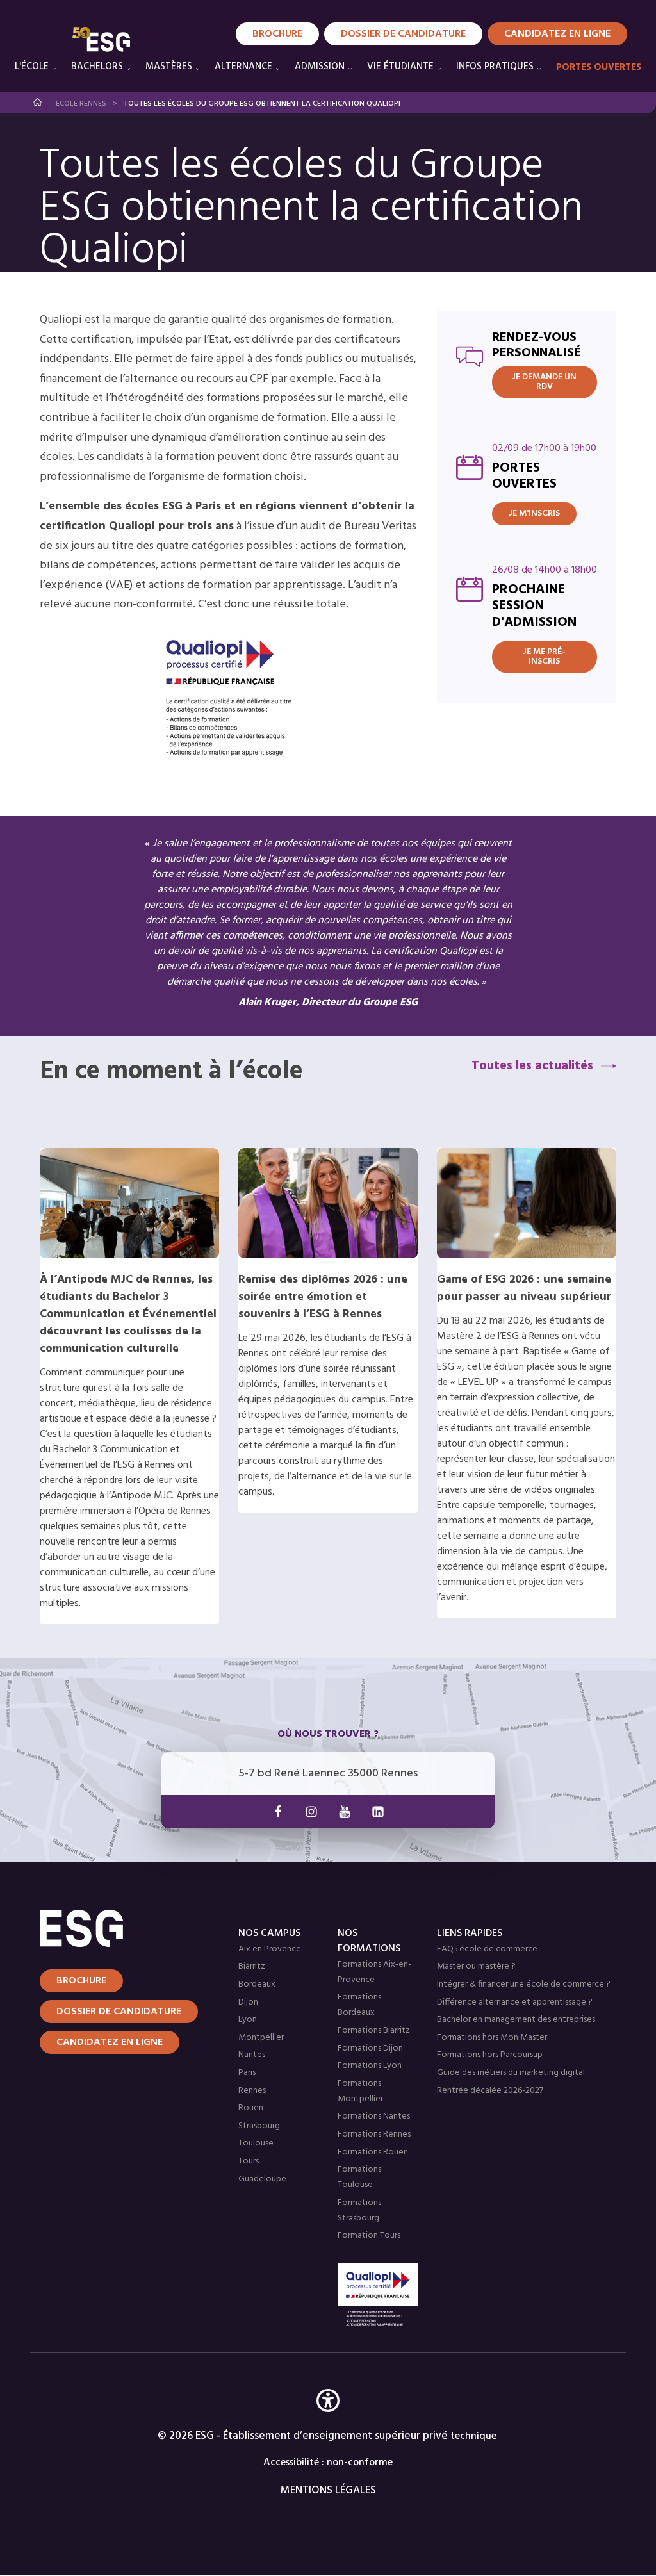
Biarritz (252, 1966)
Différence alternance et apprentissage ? (515, 2002)
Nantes (252, 2055)
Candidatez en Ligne (557, 34)
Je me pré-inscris (544, 657)
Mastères (169, 67)
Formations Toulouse (359, 2177)
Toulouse (256, 2143)
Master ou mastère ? (476, 1966)
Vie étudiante (400, 67)
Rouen (251, 2108)
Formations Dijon (370, 2048)
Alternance (243, 67)
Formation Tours (369, 2236)
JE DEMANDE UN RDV (544, 382)
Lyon (248, 2020)
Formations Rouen (373, 2152)
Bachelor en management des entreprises (516, 2020)
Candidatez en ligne (110, 2042)
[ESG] (101, 39)
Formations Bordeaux (359, 2005)
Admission (320, 67)
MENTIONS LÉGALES (328, 2490)
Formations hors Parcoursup (490, 2055)
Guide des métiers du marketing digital (511, 2073)
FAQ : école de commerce (487, 1949)
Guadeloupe (262, 2179)
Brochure (277, 34)
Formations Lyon (370, 2066)
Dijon (248, 2002)
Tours (249, 2161)
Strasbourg (259, 2126)
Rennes (252, 2091)
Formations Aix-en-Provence (374, 1972)
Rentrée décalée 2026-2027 (490, 2091)
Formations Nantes (374, 2116)
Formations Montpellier (360, 2091)
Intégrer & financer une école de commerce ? (524, 1984)
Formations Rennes (374, 2134)
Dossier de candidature (403, 34)
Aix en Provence (270, 1949)
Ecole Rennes (81, 104)
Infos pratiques (495, 67)
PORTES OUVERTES (599, 67)
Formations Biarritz (374, 2030)
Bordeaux (257, 1984)
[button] (328, 2419)
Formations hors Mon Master (492, 2038)
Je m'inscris (534, 513)
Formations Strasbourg (359, 2211)
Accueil (38, 102)
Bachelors (97, 67)
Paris (247, 2073)
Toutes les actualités (532, 1066)
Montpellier (261, 2038)
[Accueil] (115, 1928)
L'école (32, 67)
